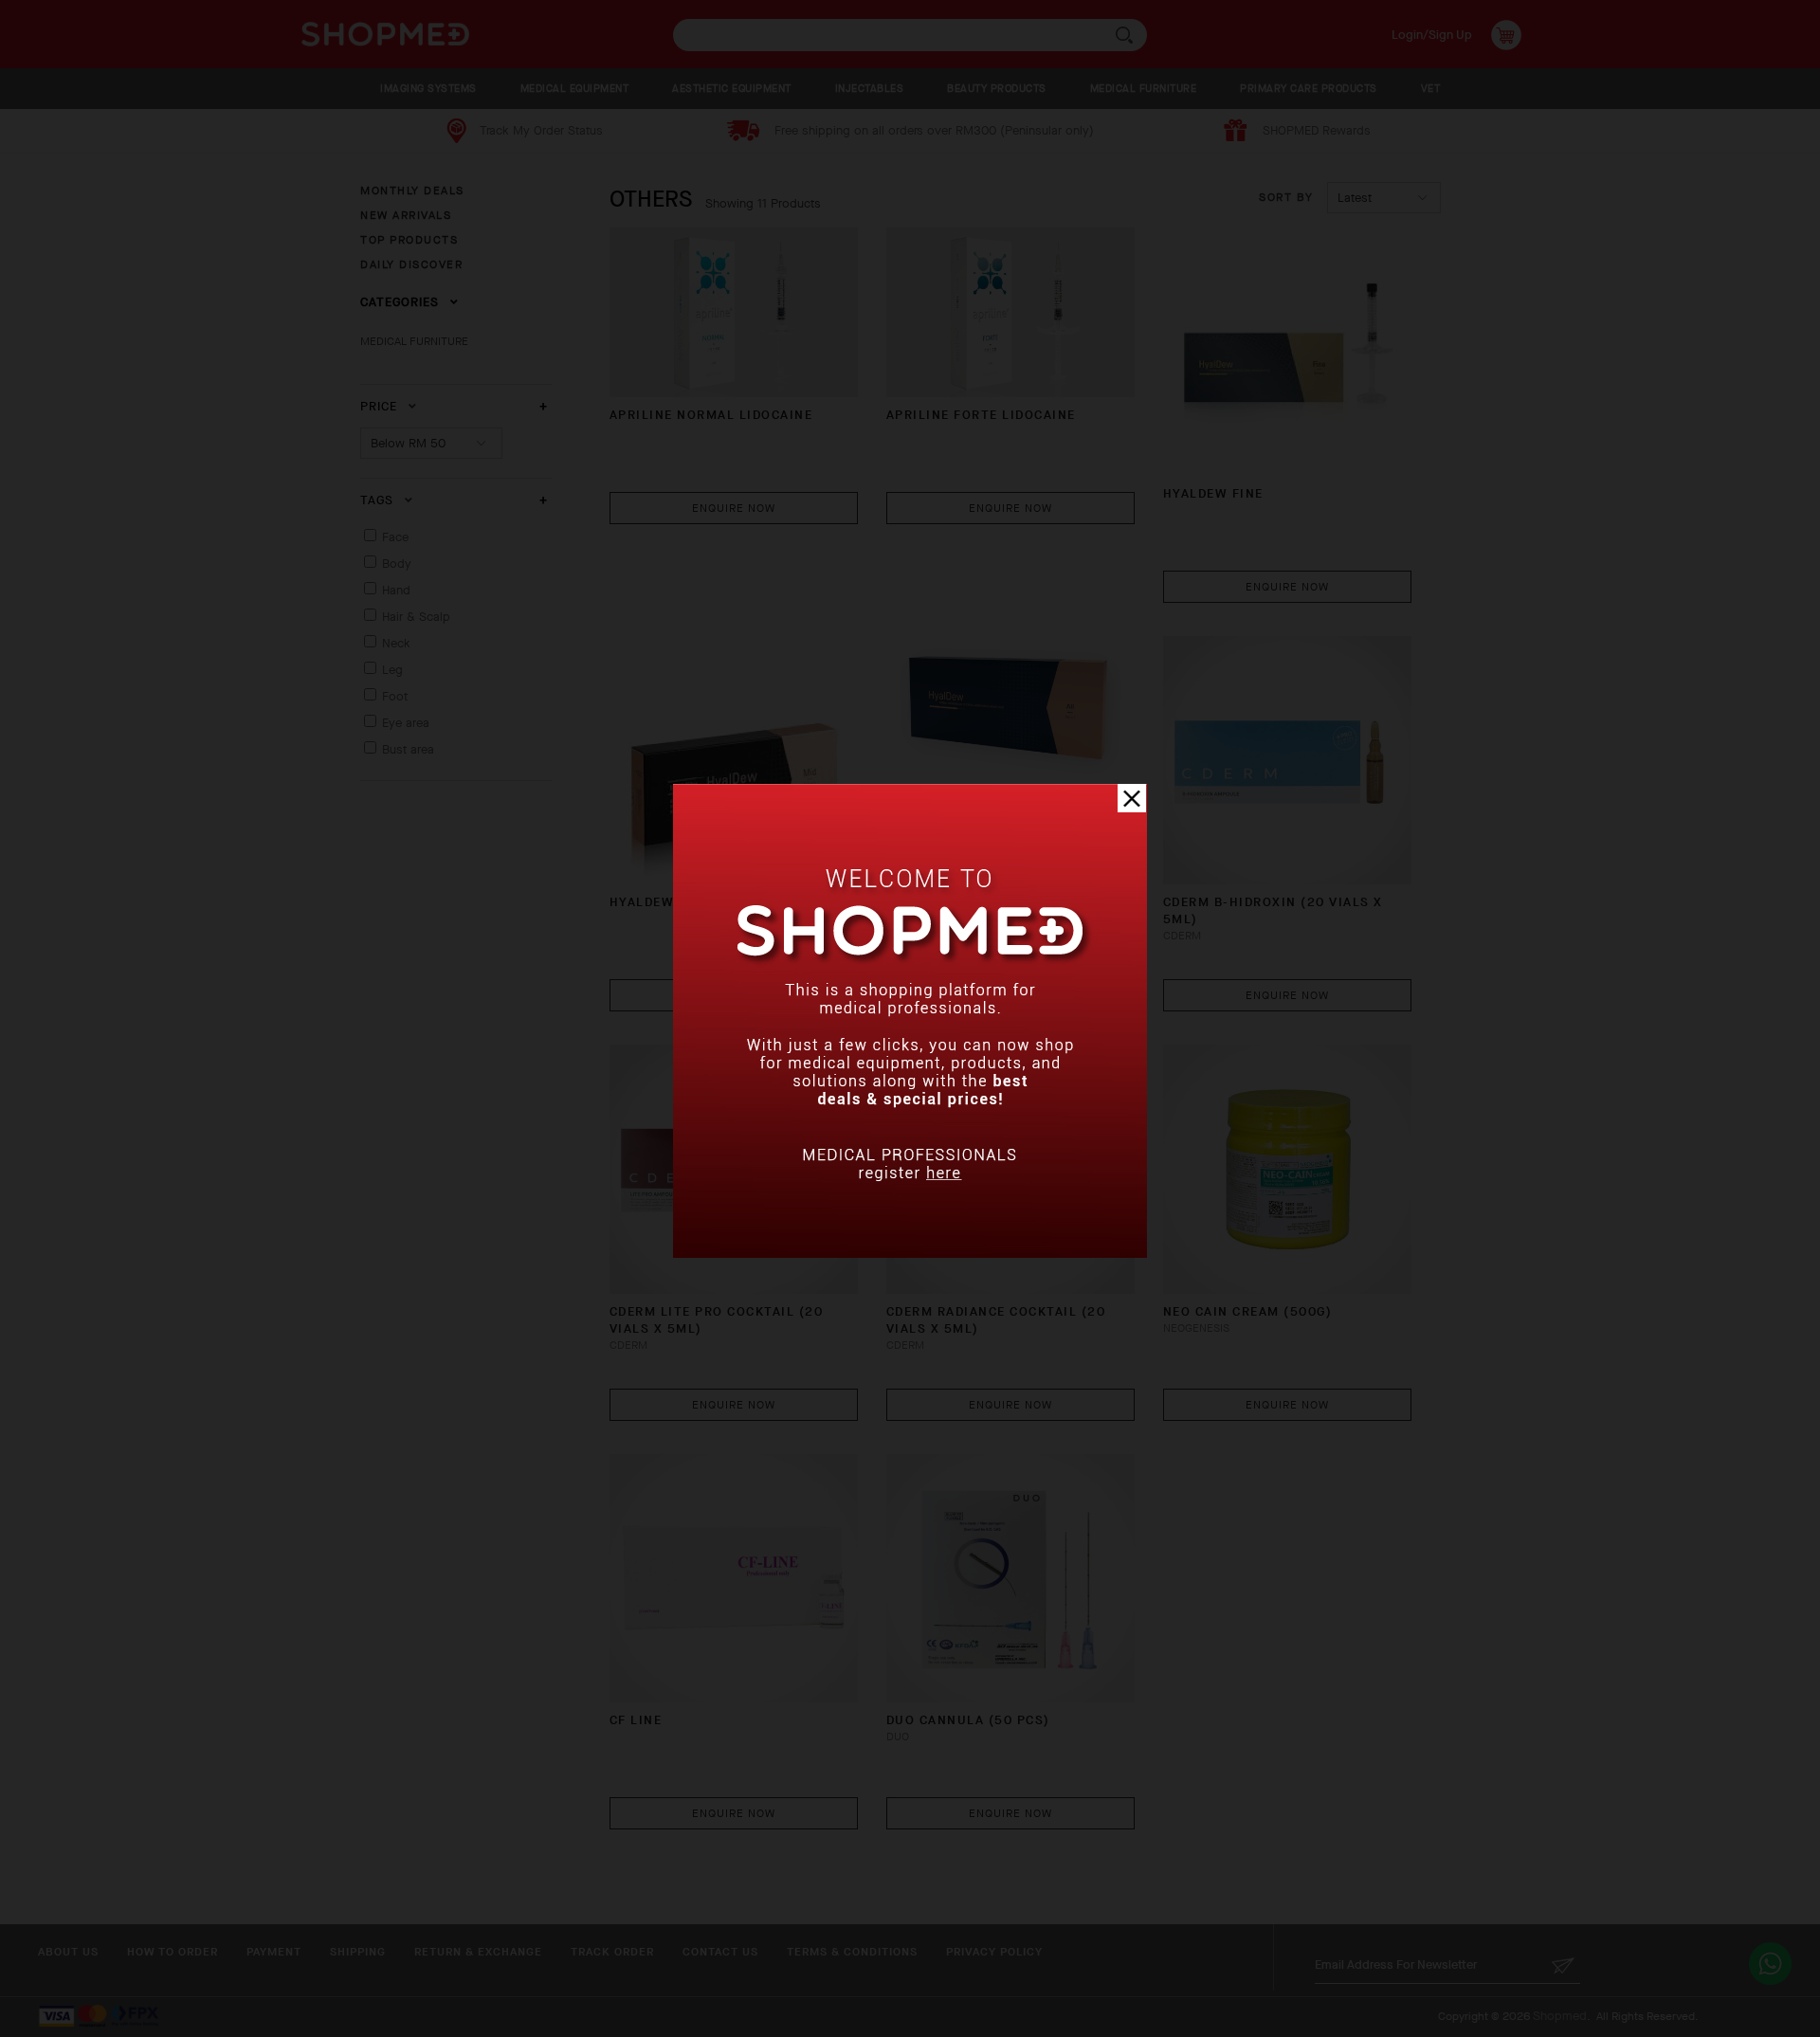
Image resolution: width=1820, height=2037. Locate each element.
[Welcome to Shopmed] (910, 1254)
